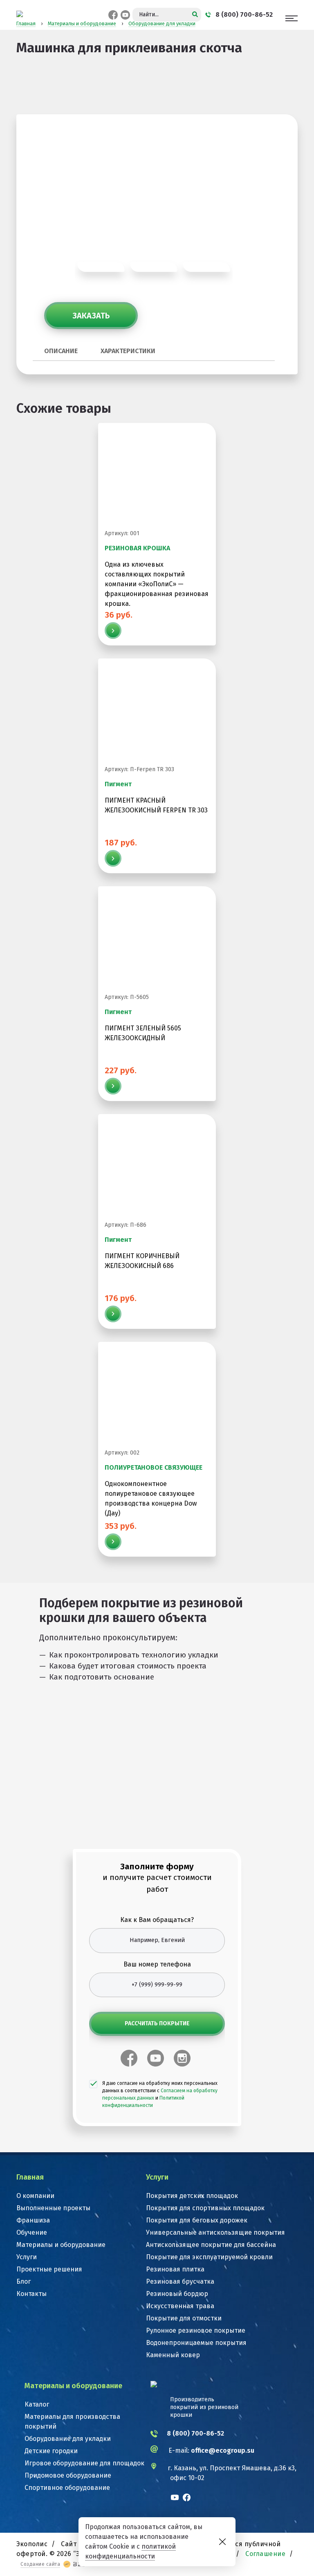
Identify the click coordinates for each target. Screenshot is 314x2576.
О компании (35, 2196)
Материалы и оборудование (61, 2245)
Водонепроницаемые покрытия (196, 2343)
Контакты (31, 2294)
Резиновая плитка (175, 2269)
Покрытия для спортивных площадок (205, 2208)
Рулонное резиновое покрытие (196, 2330)
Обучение (32, 2232)
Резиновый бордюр (177, 2294)
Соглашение (265, 2554)
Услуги (27, 2257)
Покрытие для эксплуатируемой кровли (209, 2257)
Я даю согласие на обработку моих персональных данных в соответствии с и (160, 2094)
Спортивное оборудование (67, 2488)
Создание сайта (40, 2564)
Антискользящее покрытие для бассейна (211, 2245)
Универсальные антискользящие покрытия (215, 2232)
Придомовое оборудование (68, 2475)
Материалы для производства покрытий (72, 2421)
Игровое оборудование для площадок (84, 2463)
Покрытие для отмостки (184, 2318)
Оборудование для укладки (68, 2439)
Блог (24, 2281)
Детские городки (51, 2451)
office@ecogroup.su (223, 2450)
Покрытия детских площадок (192, 2196)
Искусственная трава (180, 2306)
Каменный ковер (173, 2355)
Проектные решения (49, 2269)
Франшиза (33, 2220)
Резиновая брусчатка (180, 2281)
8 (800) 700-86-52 (195, 2433)
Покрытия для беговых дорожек (197, 2220)
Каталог (37, 2404)
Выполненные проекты (53, 2208)
